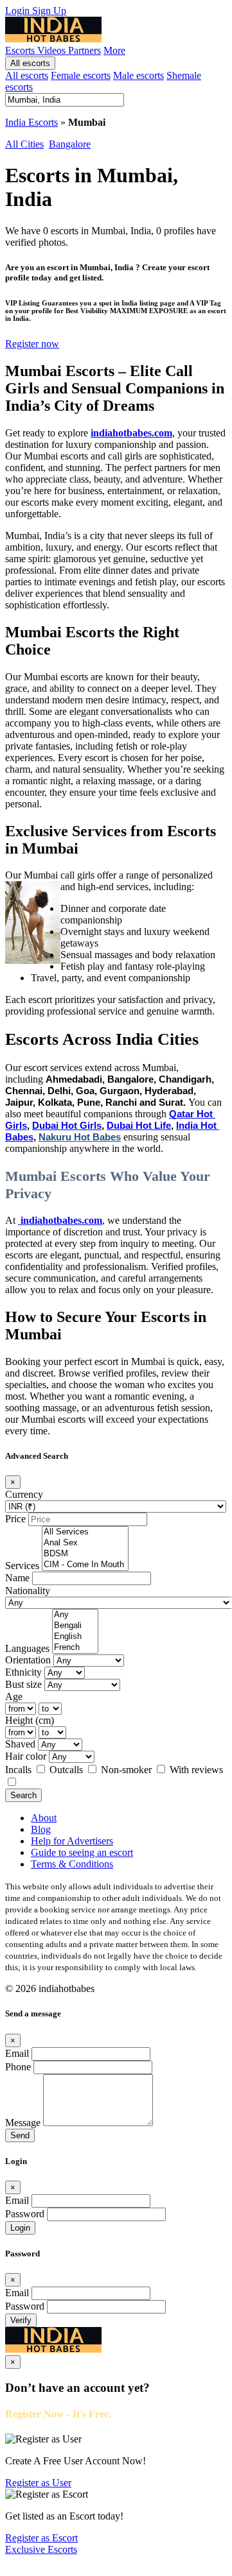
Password (25, 2214)
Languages (27, 1648)
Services (22, 1566)
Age (14, 1696)
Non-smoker (128, 1770)
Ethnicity (23, 1672)
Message (23, 2123)
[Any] (75, 1615)
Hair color (26, 1756)
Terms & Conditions (72, 1864)
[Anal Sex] (85, 1543)
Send (20, 2135)
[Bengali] (75, 1626)
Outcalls (67, 1770)
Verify (21, 2320)
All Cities (24, 144)
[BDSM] (85, 1554)
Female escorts (81, 75)
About (44, 1818)
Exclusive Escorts (41, 2549)
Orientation (28, 1660)
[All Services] (85, 1532)
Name (17, 1578)
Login (19, 11)
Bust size (23, 1684)
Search (23, 1795)
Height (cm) (30, 1720)
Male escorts (138, 75)
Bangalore (70, 144)
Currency (24, 1494)
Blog (41, 1829)
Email (17, 2053)
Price (15, 1519)
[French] (75, 1648)
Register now (32, 344)
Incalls (20, 1770)
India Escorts (31, 122)
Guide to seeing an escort (82, 1852)
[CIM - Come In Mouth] (85, 1565)
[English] (75, 1637)
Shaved (20, 1744)
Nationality (28, 1591)
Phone (18, 2067)
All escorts (30, 63)
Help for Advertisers (72, 1841)
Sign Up (49, 11)
